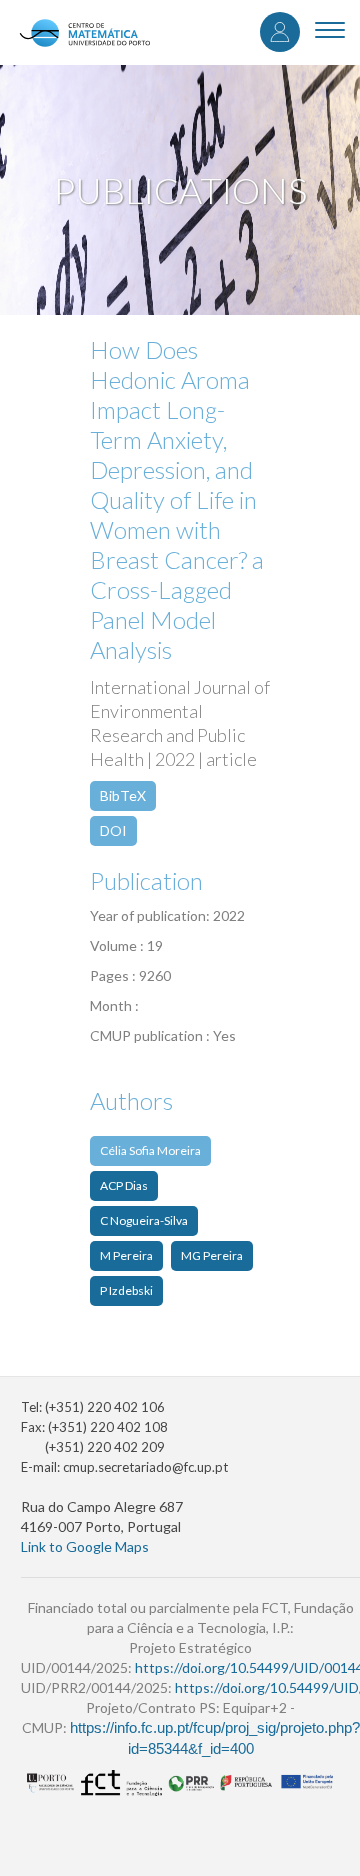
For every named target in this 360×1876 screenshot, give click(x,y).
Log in (280, 32)
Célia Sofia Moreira (150, 1150)
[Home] (84, 32)
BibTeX (123, 795)
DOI (113, 830)
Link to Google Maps (85, 1546)
